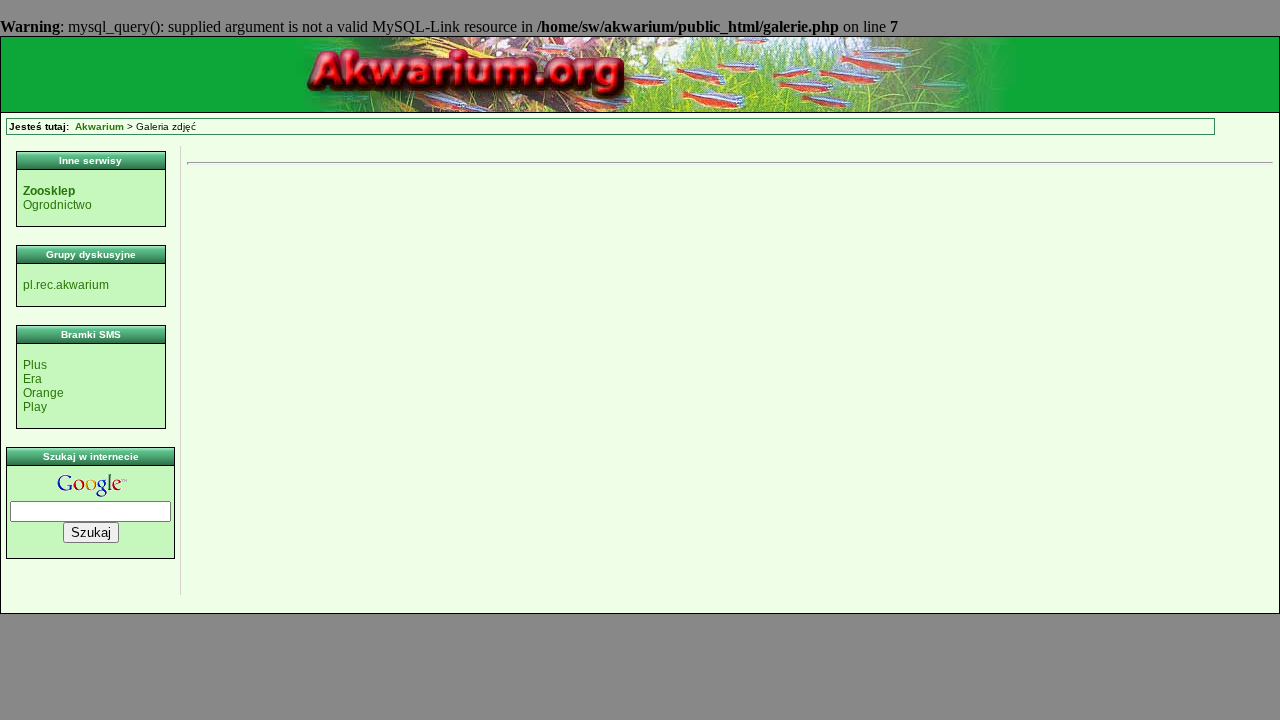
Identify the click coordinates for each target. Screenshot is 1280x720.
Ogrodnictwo (57, 205)
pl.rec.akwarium (66, 285)
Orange (43, 393)
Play (35, 407)
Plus (35, 365)
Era (32, 379)
